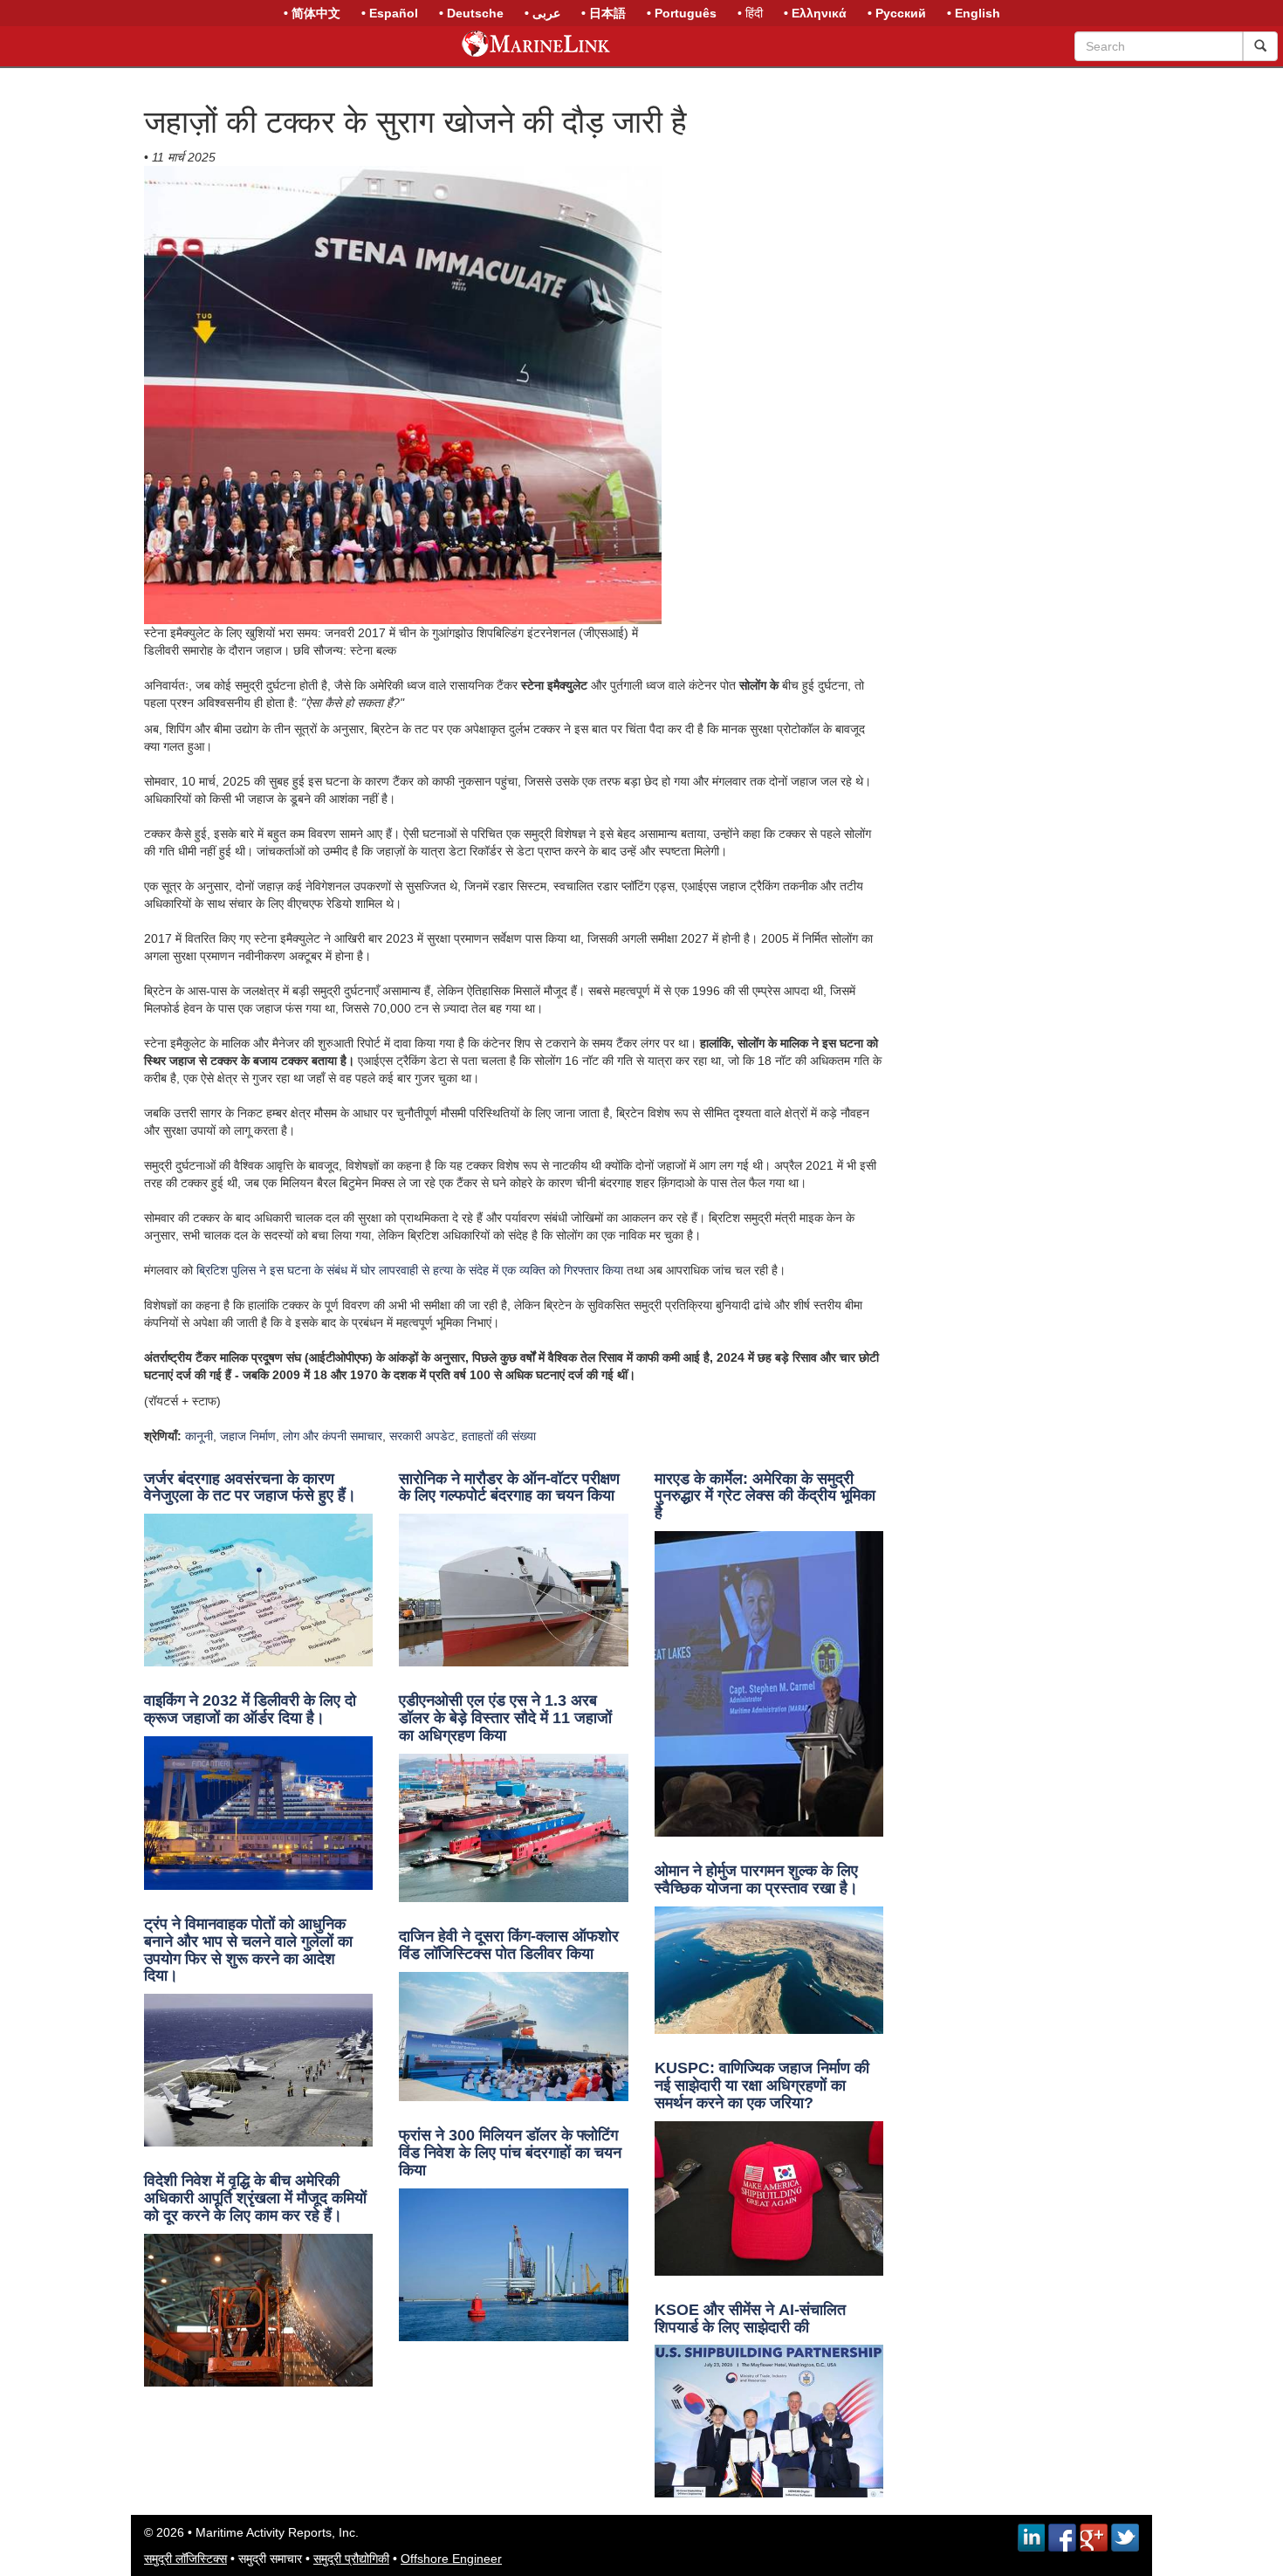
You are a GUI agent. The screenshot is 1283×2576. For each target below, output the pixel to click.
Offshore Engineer (451, 2559)
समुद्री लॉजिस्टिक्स (185, 2559)
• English (974, 13)
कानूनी (199, 1436)
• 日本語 (604, 13)
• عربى (542, 13)
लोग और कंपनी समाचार (333, 1436)
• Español (390, 13)
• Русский (897, 13)
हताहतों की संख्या (499, 1436)
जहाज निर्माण (248, 1436)
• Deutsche (471, 13)
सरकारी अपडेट (422, 1436)
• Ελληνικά (815, 13)
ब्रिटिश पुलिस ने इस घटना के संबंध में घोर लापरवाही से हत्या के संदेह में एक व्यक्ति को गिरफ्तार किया (410, 1270)
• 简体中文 (312, 13)
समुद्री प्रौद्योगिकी (351, 2559)
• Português (682, 13)
